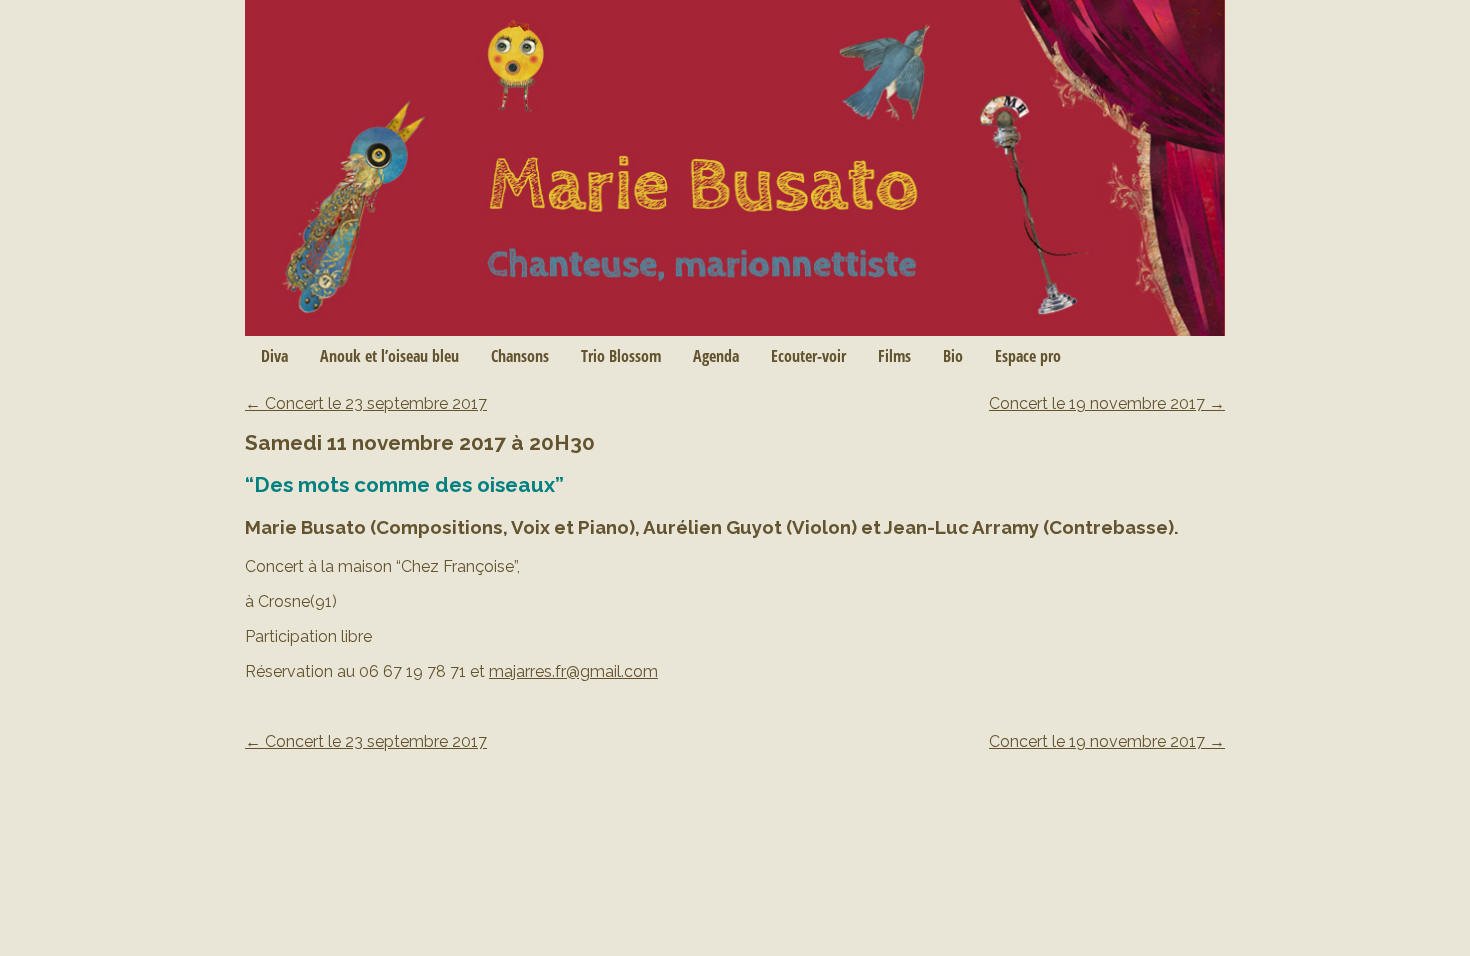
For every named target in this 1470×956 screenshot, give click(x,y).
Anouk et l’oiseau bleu (389, 356)
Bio (953, 356)
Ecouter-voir (808, 356)
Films (894, 356)
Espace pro (1028, 356)
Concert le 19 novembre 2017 (1107, 403)
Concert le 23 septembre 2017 (366, 403)
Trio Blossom (621, 356)
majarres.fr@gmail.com (573, 671)
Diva (274, 356)
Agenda (716, 356)
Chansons (520, 356)
